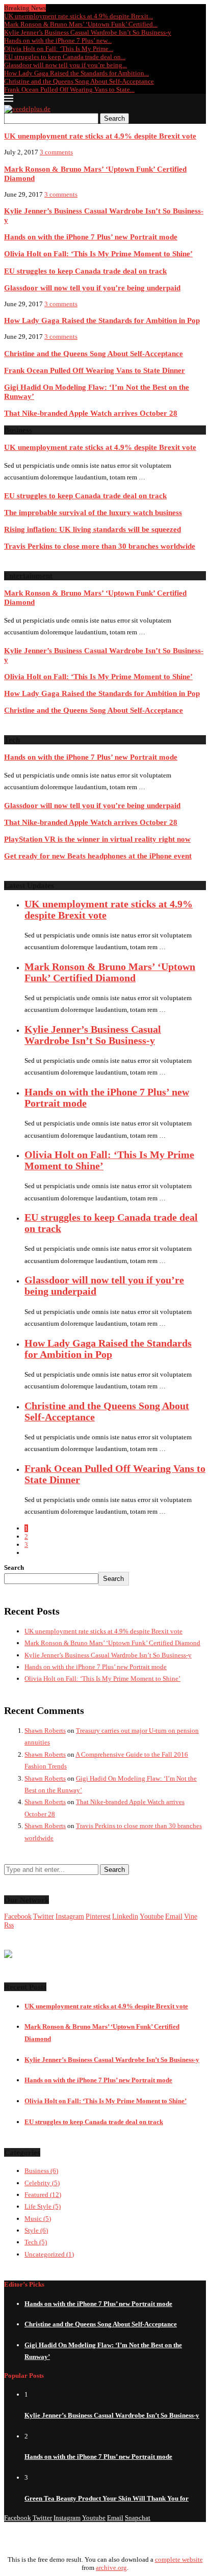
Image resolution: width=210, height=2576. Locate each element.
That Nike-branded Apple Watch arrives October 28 (91, 413)
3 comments (56, 152)
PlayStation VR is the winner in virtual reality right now (97, 839)
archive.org (111, 2568)
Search (114, 118)
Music (38, 2219)
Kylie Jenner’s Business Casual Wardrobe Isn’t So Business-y (88, 32)
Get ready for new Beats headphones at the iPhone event (98, 856)
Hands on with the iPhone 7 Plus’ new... (58, 41)
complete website (179, 2559)
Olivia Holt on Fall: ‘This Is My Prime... (59, 49)
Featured (43, 2195)
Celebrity (42, 2183)
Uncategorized (49, 2254)
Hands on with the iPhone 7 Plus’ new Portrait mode (91, 237)
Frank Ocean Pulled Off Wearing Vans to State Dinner (95, 370)
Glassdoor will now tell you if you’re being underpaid (92, 288)
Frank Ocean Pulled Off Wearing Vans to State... (69, 89)
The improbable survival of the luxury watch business (93, 512)
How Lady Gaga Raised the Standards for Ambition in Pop (102, 320)
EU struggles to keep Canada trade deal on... (65, 57)
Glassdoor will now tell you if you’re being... (65, 65)
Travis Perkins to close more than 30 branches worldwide (100, 546)
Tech (36, 2242)
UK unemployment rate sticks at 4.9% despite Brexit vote (100, 136)
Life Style (43, 2206)
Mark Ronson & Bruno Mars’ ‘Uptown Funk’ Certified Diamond (110, 972)
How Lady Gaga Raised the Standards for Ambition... (76, 73)
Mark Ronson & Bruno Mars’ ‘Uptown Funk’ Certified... (81, 24)
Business (41, 2171)
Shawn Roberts (45, 1730)
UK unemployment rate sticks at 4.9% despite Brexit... (78, 16)
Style (36, 2230)
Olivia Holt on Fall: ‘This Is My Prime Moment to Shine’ (98, 253)
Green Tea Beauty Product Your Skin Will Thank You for (107, 2498)
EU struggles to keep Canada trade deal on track (85, 271)
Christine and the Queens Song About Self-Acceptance (79, 81)
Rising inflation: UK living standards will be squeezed (93, 529)
